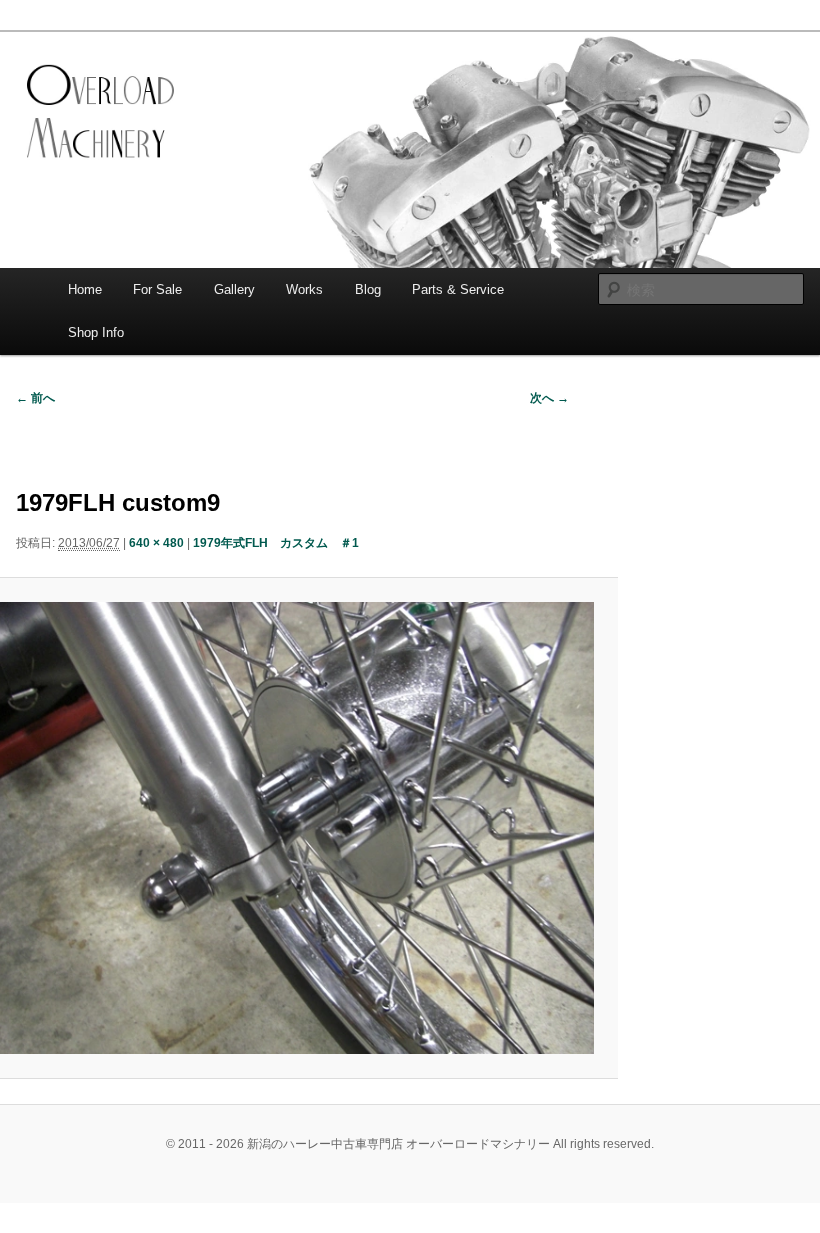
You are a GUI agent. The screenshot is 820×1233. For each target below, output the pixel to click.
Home (85, 289)
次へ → (549, 398)
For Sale (157, 289)
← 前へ (35, 398)
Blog (368, 289)
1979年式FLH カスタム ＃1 (276, 543)
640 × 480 (156, 543)
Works (304, 289)
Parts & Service (458, 289)
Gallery (234, 289)
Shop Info (96, 332)
